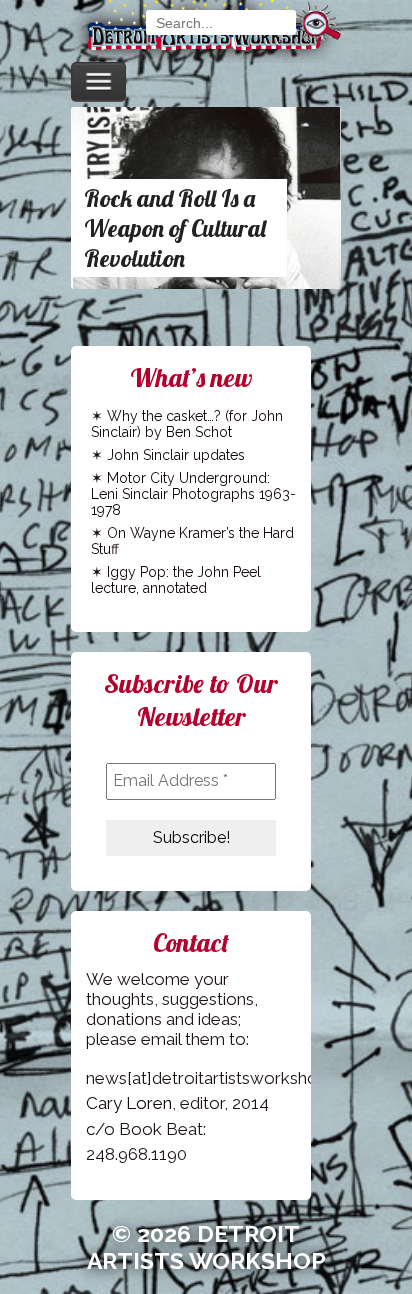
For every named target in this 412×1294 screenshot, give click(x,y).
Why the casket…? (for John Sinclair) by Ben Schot (187, 424)
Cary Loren (129, 1103)
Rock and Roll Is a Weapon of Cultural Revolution (175, 228)
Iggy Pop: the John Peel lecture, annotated (176, 580)
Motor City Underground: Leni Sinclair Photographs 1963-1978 (193, 494)
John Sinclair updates (176, 455)
